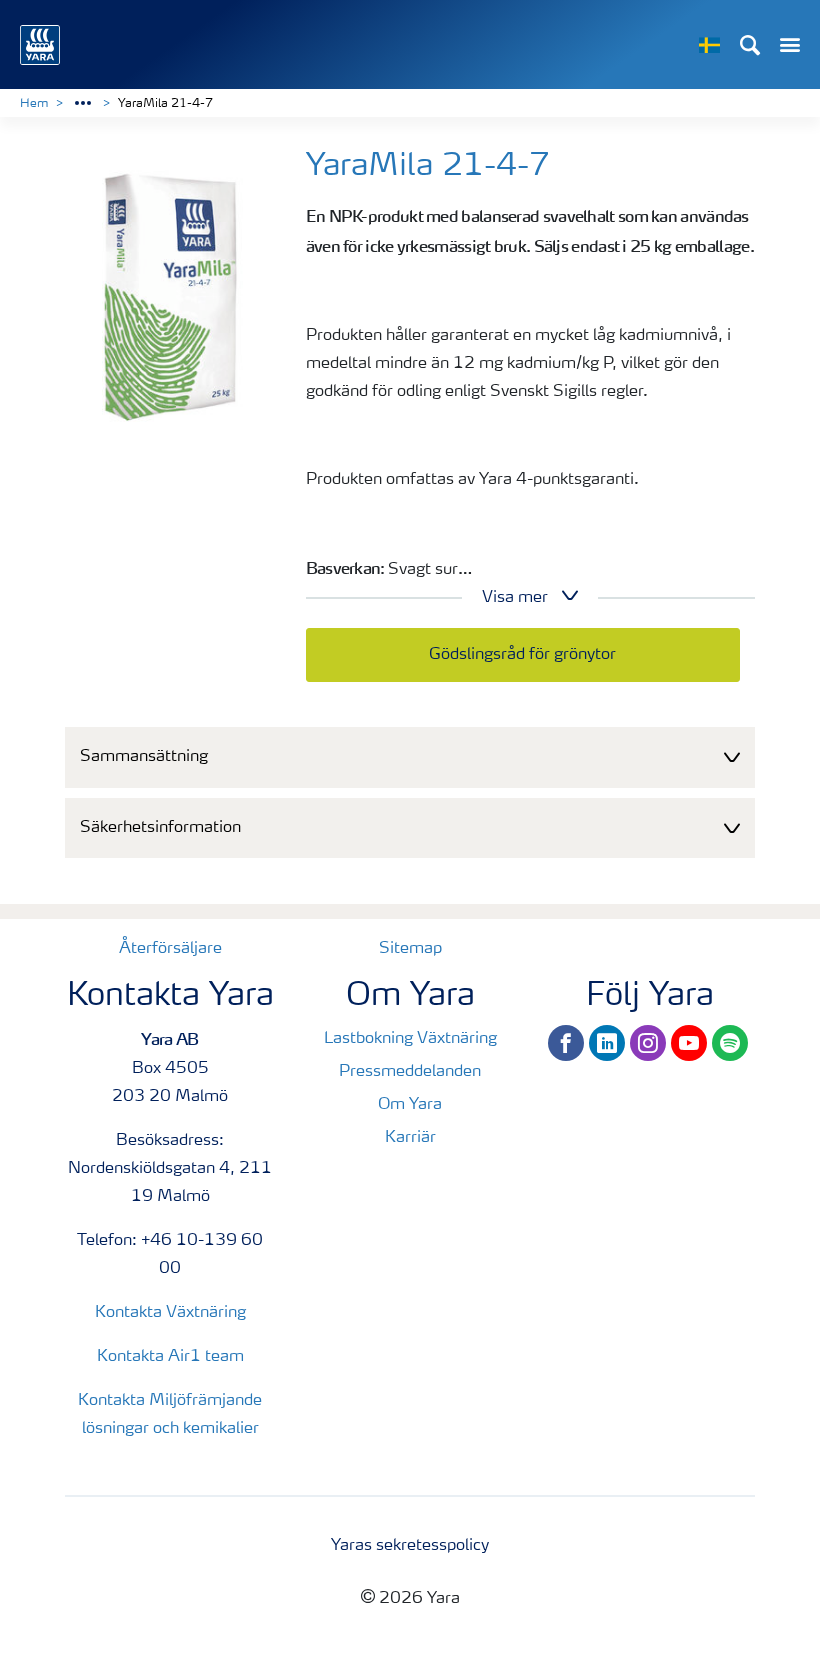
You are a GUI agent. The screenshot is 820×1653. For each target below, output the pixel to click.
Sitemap (410, 949)
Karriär (410, 1138)
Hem (34, 104)
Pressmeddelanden (410, 1072)
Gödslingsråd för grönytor (522, 655)
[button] (410, 757)
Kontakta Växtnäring (170, 1313)
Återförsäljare (170, 949)
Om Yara (410, 1105)
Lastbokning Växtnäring (410, 1039)
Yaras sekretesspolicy (410, 1546)
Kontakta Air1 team (170, 1357)
